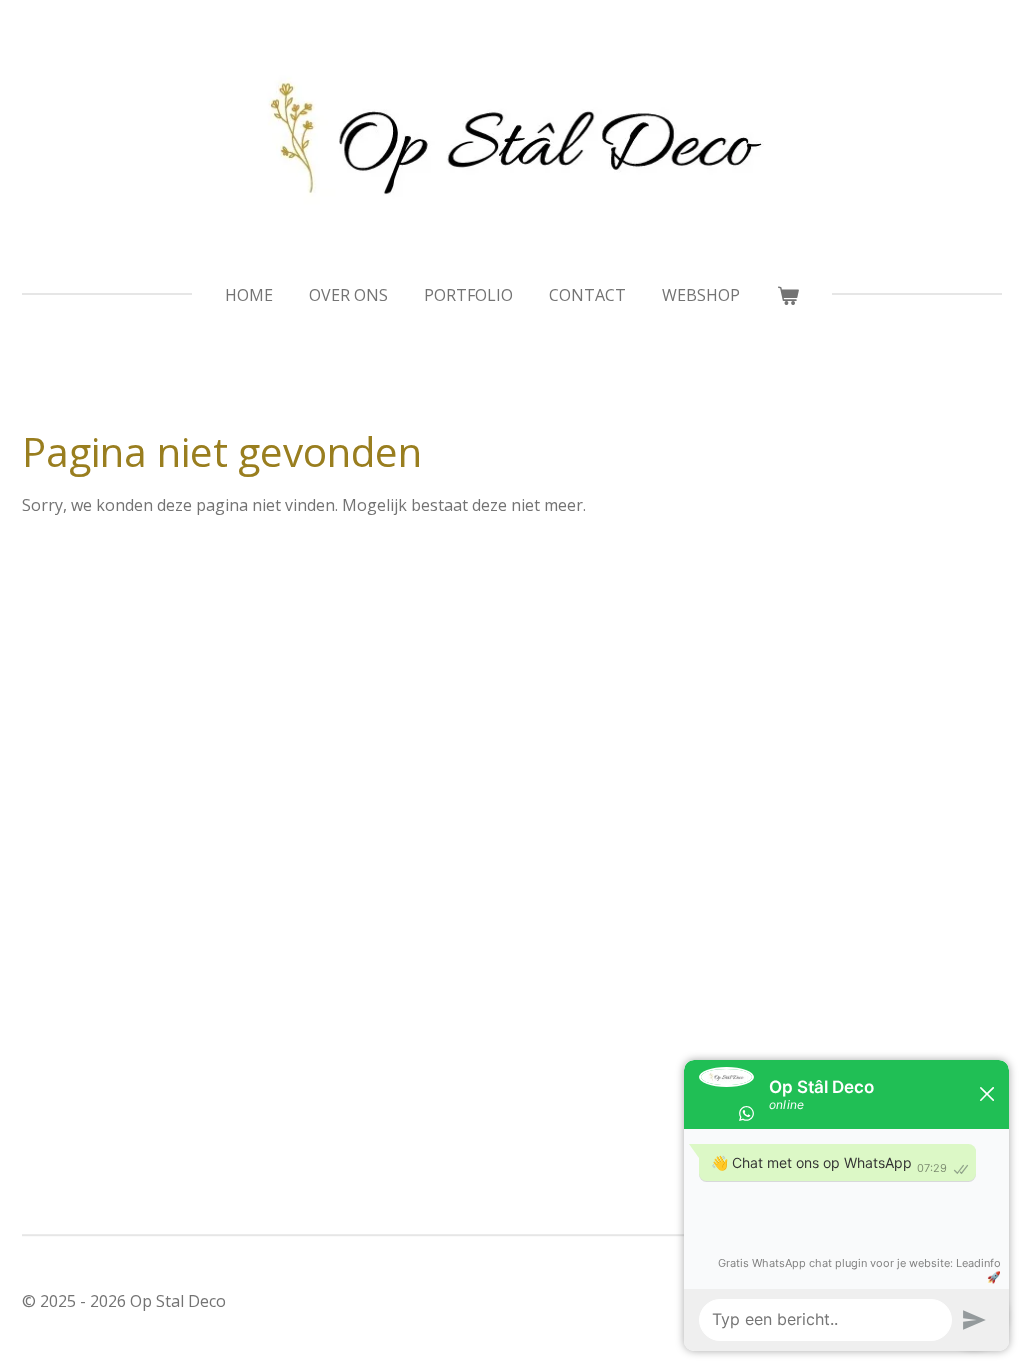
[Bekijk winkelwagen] (787, 295)
